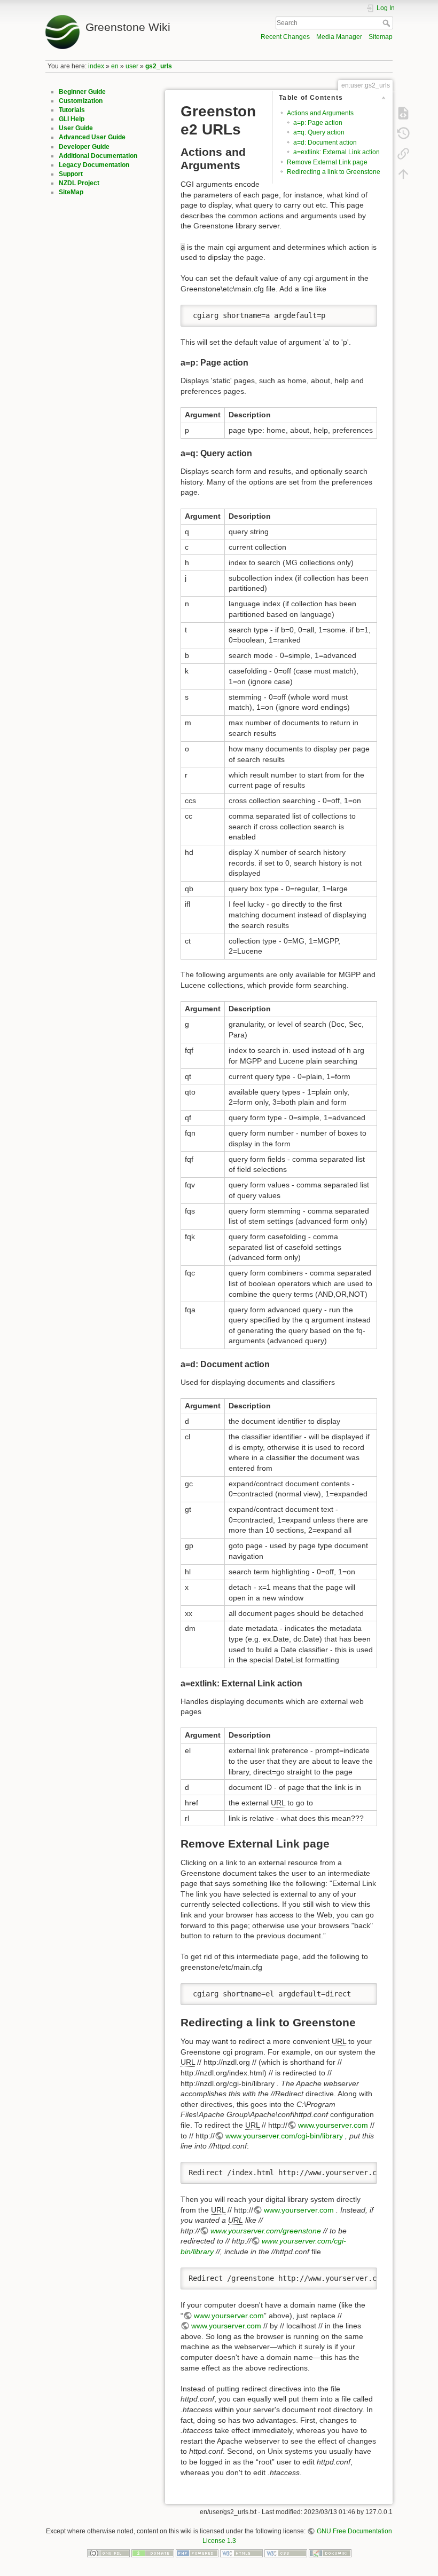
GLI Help (72, 119)
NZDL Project (79, 183)
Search (388, 23)
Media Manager (339, 37)
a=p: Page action (318, 123)
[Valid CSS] (286, 2553)
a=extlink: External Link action (337, 152)
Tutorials (72, 110)
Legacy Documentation (94, 165)
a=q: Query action (319, 132)
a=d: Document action (325, 142)
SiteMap (71, 192)
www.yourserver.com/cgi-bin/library (284, 2136)
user (132, 66)
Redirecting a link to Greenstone (334, 172)
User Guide (76, 128)
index (96, 66)
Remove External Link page (327, 162)
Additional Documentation (98, 156)
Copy (362, 313)
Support (71, 174)
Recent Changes (285, 37)
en (115, 66)
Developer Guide (84, 147)
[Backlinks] (403, 154)
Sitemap (381, 37)
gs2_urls (159, 66)
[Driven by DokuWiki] (330, 2553)
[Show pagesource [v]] (403, 113)
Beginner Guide (82, 92)
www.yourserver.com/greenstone (266, 2231)
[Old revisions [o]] (403, 133)
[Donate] (153, 2553)
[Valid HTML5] (241, 2553)
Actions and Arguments (320, 113)
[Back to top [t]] (403, 174)
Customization (81, 101)
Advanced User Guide (92, 137)
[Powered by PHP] (197, 2553)
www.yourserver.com (333, 2125)
